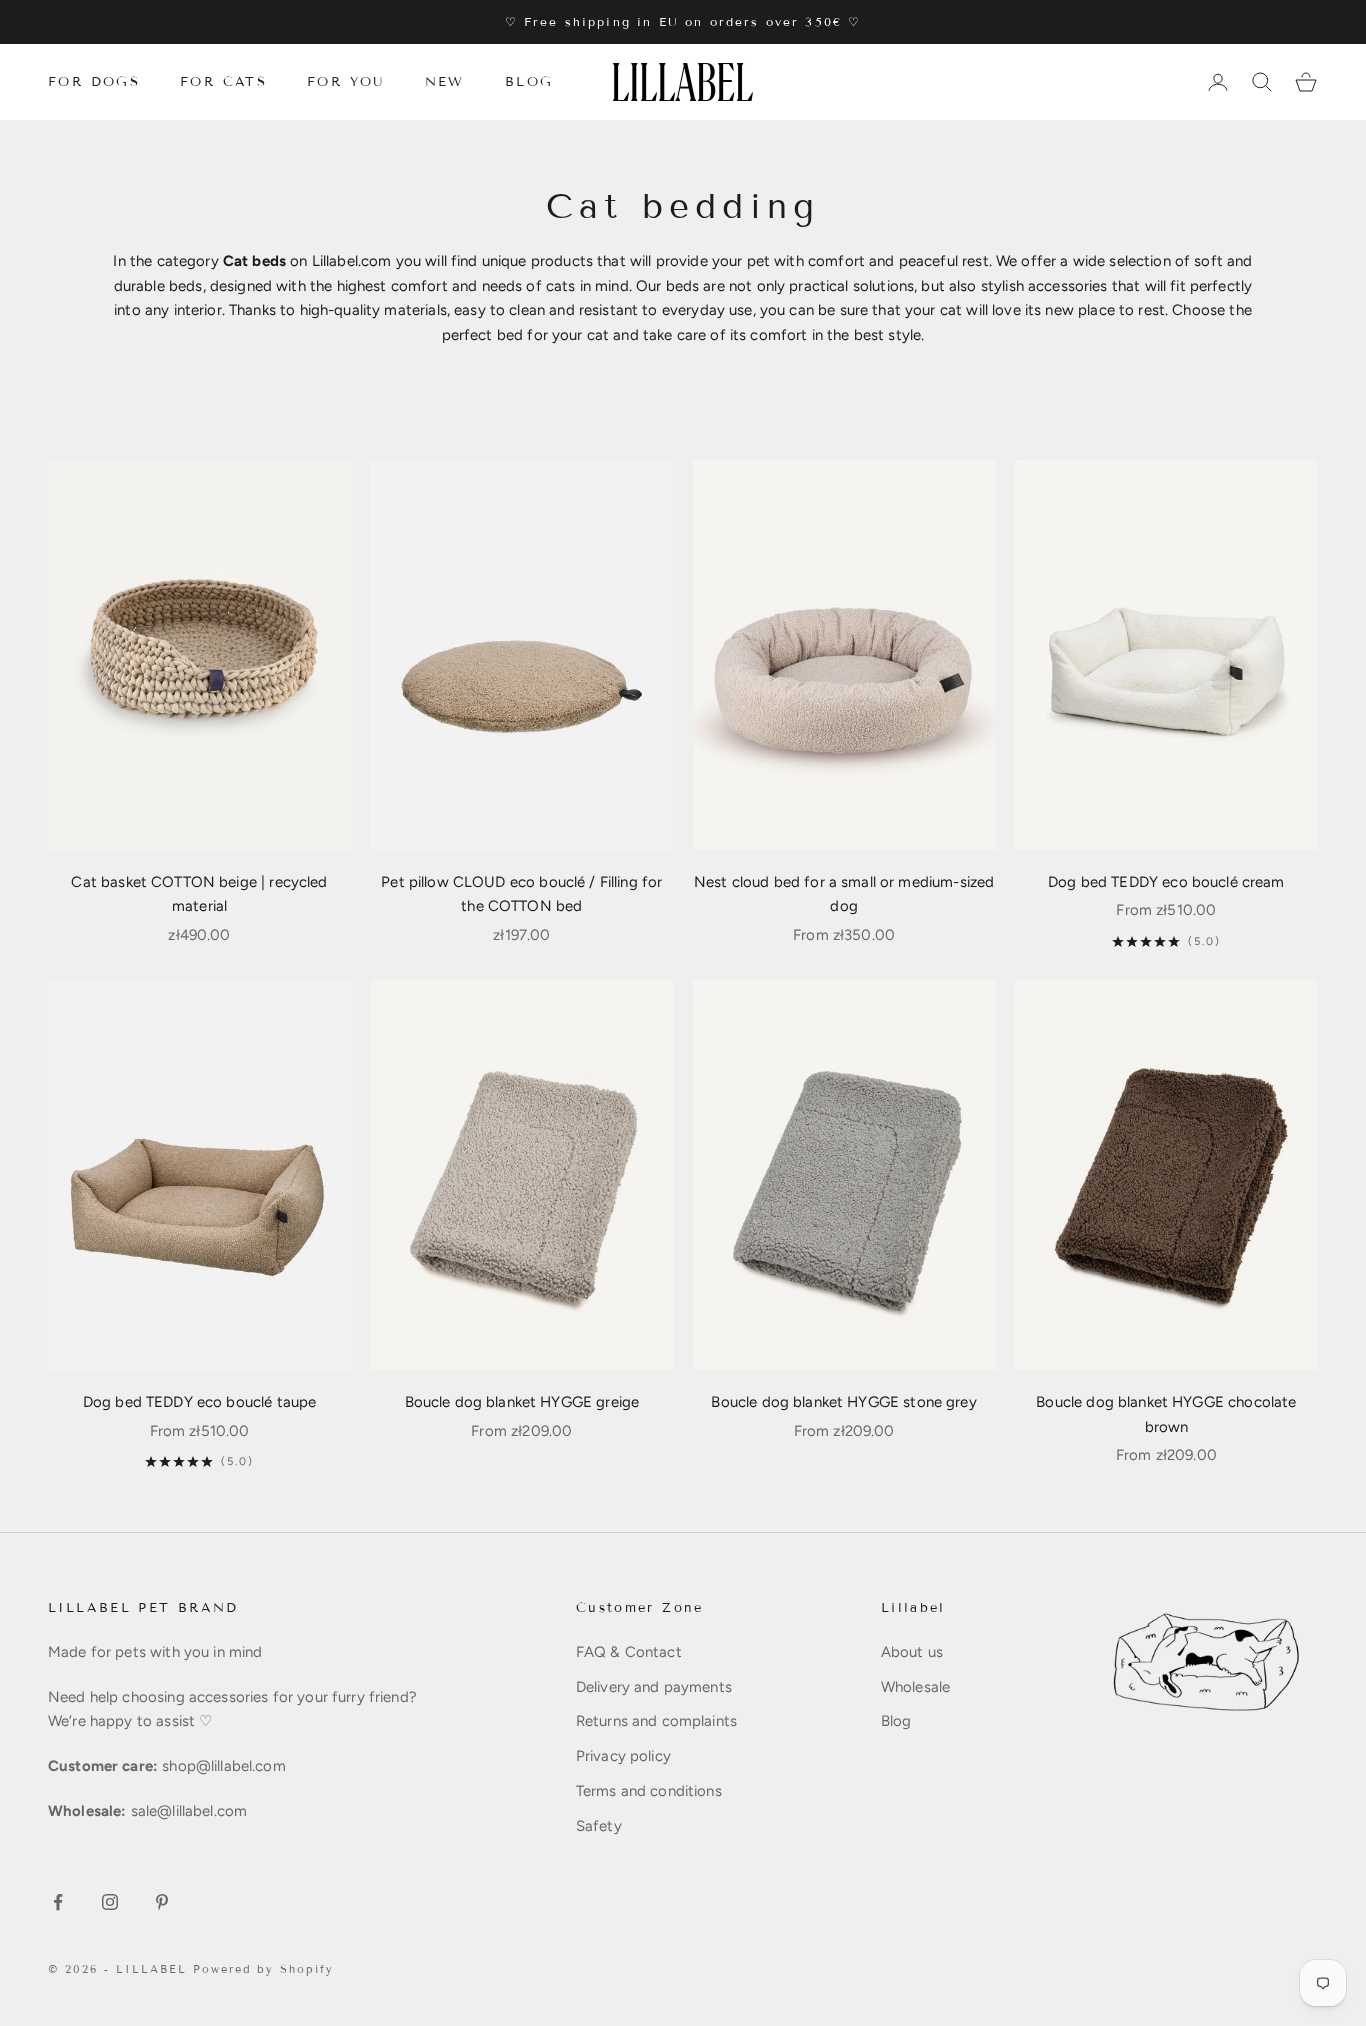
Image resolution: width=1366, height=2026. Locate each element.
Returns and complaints (656, 1721)
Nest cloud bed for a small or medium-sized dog (844, 894)
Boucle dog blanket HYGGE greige (522, 1402)
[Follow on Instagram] (110, 1902)
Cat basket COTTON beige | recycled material (199, 894)
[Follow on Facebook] (58, 1902)
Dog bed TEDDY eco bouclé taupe (200, 1402)
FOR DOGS (94, 82)
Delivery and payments (654, 1687)
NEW (445, 82)
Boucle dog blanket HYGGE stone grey (843, 1402)
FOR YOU (346, 82)
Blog (896, 1721)
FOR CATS (223, 82)
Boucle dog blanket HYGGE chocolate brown (1166, 1414)
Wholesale (915, 1687)
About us (912, 1652)
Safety (599, 1826)
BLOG (529, 82)
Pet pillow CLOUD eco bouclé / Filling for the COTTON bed (521, 894)
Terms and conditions (649, 1791)
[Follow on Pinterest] (162, 1902)
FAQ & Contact (629, 1652)
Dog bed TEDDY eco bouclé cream (1166, 882)
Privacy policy (623, 1756)
